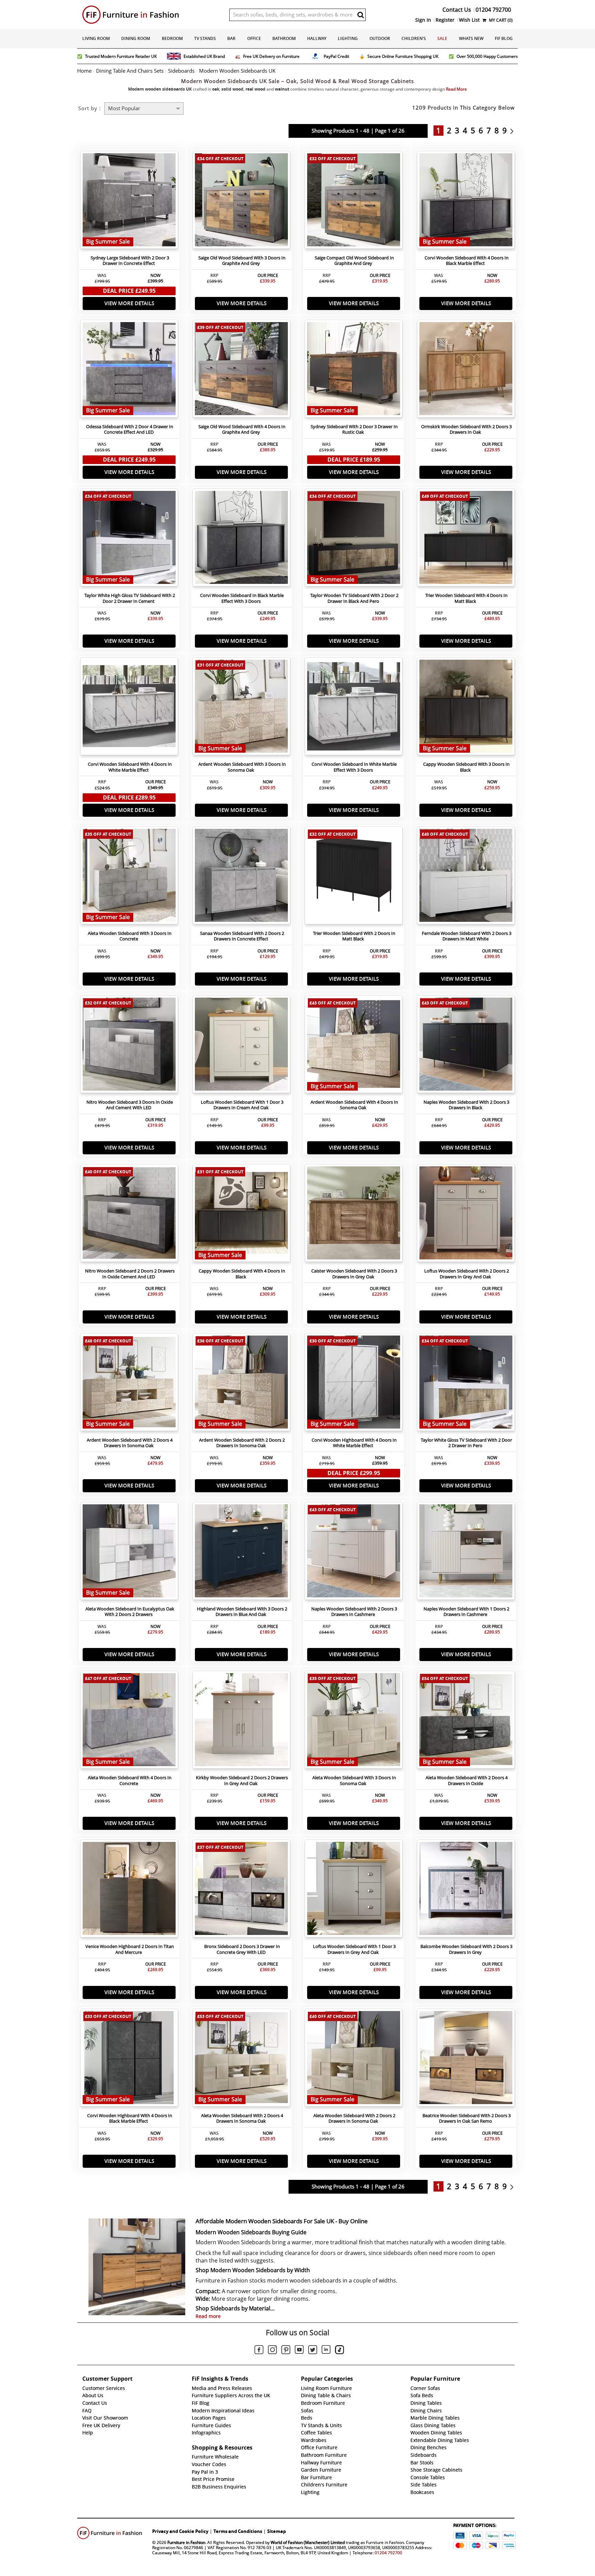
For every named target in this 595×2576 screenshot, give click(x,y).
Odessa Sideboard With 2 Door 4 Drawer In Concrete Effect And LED (130, 430)
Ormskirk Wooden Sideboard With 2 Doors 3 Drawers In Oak (466, 430)
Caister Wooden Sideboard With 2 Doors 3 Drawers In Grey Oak (354, 1274)
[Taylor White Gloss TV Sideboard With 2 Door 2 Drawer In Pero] (466, 1384)
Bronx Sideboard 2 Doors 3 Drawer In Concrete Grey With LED (242, 1949)
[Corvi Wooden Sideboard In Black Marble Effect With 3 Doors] (241, 539)
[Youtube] (299, 2351)
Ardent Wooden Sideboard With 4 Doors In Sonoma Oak (354, 1105)
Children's (414, 38)
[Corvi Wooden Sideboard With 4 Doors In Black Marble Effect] (466, 202)
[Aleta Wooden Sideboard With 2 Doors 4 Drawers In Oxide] (466, 1721)
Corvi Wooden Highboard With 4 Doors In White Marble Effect (354, 1443)
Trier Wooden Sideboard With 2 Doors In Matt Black (354, 936)
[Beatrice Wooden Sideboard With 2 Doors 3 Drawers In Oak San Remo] (466, 2059)
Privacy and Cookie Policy (180, 2531)
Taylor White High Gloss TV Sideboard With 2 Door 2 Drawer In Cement (130, 598)
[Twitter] (313, 2351)
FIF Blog (504, 38)
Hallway (317, 38)
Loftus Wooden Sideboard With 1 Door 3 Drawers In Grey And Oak (354, 1949)
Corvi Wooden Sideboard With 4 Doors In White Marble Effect (130, 767)
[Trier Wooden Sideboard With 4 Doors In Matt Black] (466, 539)
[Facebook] (259, 2351)
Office (254, 38)
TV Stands (205, 38)
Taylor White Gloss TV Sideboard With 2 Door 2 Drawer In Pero (466, 1443)
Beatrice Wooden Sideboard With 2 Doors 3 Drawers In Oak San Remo (467, 2119)
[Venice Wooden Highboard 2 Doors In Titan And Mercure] (129, 1890)
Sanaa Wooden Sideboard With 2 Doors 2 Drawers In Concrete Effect (242, 936)
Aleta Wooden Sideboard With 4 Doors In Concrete (130, 1781)
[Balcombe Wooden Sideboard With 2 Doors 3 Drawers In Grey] (466, 1890)
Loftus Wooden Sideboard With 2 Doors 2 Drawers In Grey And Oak (467, 1274)
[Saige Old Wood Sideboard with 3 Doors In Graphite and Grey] (241, 202)
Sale (442, 38)
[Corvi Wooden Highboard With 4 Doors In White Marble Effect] (354, 1384)
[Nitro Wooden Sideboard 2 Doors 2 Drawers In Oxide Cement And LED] (129, 1215)
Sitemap (276, 2531)
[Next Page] (514, 131)
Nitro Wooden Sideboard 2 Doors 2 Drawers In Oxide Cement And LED (130, 1274)
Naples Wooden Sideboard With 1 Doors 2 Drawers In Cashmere (466, 1612)
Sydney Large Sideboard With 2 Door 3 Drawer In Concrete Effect (130, 261)
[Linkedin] (326, 2351)
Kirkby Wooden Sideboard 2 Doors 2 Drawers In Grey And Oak (242, 1781)
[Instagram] (272, 2351)
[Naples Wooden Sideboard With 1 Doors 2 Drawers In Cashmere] (466, 1553)
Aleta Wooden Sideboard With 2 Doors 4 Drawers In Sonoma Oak (242, 2119)
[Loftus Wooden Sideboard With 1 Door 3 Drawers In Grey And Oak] (354, 1890)
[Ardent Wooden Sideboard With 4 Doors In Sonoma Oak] (354, 1046)
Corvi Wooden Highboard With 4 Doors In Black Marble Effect (130, 2119)
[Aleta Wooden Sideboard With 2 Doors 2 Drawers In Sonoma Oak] (354, 2059)
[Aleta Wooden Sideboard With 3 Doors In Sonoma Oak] (354, 1721)
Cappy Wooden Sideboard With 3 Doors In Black (466, 767)
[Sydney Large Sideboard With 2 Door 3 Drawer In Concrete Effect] (129, 202)
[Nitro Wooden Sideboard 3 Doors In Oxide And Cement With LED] (129, 1046)
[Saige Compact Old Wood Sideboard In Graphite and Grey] (354, 202)
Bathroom (284, 38)
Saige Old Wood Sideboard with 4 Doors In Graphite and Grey (242, 430)
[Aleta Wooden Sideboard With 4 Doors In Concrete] (129, 1721)
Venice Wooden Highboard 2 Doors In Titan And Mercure (130, 1949)
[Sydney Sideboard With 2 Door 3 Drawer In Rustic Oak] (354, 370)
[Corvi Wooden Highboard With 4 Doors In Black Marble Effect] (129, 2059)
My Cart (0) (500, 20)
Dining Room (136, 38)
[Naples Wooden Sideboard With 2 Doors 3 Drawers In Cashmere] (354, 1553)
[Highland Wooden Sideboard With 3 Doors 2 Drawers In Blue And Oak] (241, 1553)
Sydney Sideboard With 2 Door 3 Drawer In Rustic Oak (354, 430)
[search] (361, 15)
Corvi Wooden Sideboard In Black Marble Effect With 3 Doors (242, 598)
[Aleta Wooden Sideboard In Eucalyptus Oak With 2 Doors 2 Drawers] (129, 1553)
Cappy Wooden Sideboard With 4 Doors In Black (242, 1274)
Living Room (96, 38)
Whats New (471, 38)
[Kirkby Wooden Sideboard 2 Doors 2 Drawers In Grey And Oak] (241, 1721)
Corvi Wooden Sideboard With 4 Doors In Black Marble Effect (467, 261)
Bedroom (172, 38)
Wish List (469, 20)
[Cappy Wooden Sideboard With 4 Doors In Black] (241, 1215)
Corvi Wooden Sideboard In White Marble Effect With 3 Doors (354, 767)
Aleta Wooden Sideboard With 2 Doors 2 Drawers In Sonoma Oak (354, 2119)
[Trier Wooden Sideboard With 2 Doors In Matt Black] (354, 877)
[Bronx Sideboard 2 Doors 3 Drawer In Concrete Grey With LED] (241, 1890)
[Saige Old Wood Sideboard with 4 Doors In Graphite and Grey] (241, 370)
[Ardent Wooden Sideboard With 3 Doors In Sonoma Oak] (241, 708)
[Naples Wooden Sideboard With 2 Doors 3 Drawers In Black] (466, 1046)
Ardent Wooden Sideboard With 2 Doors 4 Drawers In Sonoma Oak (130, 1443)
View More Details (129, 303)
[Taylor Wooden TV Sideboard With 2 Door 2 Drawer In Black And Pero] (354, 539)
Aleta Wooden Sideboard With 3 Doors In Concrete (130, 936)
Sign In (423, 20)
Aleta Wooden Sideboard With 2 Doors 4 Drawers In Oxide (467, 1781)
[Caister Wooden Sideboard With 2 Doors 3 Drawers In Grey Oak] (354, 1215)
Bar (231, 38)
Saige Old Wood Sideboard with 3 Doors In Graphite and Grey (242, 261)
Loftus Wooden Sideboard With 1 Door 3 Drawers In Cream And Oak (242, 1105)
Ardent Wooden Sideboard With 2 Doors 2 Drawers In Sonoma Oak (242, 1443)
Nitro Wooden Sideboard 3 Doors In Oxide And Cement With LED (130, 1105)
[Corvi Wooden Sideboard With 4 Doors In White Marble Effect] (129, 708)
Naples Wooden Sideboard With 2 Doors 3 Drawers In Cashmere (354, 1612)
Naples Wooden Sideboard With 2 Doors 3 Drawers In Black (466, 1105)
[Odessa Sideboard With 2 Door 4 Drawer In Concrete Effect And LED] (129, 370)
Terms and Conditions (238, 2531)
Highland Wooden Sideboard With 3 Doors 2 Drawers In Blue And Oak (242, 1612)
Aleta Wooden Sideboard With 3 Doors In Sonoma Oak (354, 1781)
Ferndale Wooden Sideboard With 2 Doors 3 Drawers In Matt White (467, 936)
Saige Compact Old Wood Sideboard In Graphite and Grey (354, 261)
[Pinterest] (286, 2351)
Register (445, 20)
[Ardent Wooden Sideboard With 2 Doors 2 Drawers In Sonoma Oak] (241, 1384)
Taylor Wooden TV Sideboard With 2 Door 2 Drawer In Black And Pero (354, 598)
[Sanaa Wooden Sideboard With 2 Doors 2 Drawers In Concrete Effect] (241, 877)
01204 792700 (388, 2553)
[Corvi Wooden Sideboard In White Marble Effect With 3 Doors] (354, 708)
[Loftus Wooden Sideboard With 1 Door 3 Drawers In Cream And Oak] (241, 1046)
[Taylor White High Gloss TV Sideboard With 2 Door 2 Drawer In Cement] (129, 539)
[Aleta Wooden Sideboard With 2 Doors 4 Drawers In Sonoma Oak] (241, 2059)
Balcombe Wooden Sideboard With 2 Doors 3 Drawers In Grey (466, 1949)
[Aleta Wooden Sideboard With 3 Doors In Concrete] (129, 877)
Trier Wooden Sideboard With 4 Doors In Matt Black (466, 598)
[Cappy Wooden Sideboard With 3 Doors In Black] (466, 708)
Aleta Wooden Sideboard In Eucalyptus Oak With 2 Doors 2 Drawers (130, 1612)
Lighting (348, 38)
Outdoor (380, 38)
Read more (208, 2316)
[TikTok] (340, 2351)
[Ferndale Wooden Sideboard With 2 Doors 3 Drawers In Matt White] (466, 877)
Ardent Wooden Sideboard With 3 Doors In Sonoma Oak (242, 767)
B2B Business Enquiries (219, 2487)
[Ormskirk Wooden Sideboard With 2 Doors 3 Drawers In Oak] (466, 370)
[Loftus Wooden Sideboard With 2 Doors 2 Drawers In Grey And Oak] (466, 1215)
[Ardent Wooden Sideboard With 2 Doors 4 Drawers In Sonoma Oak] (129, 1384)
